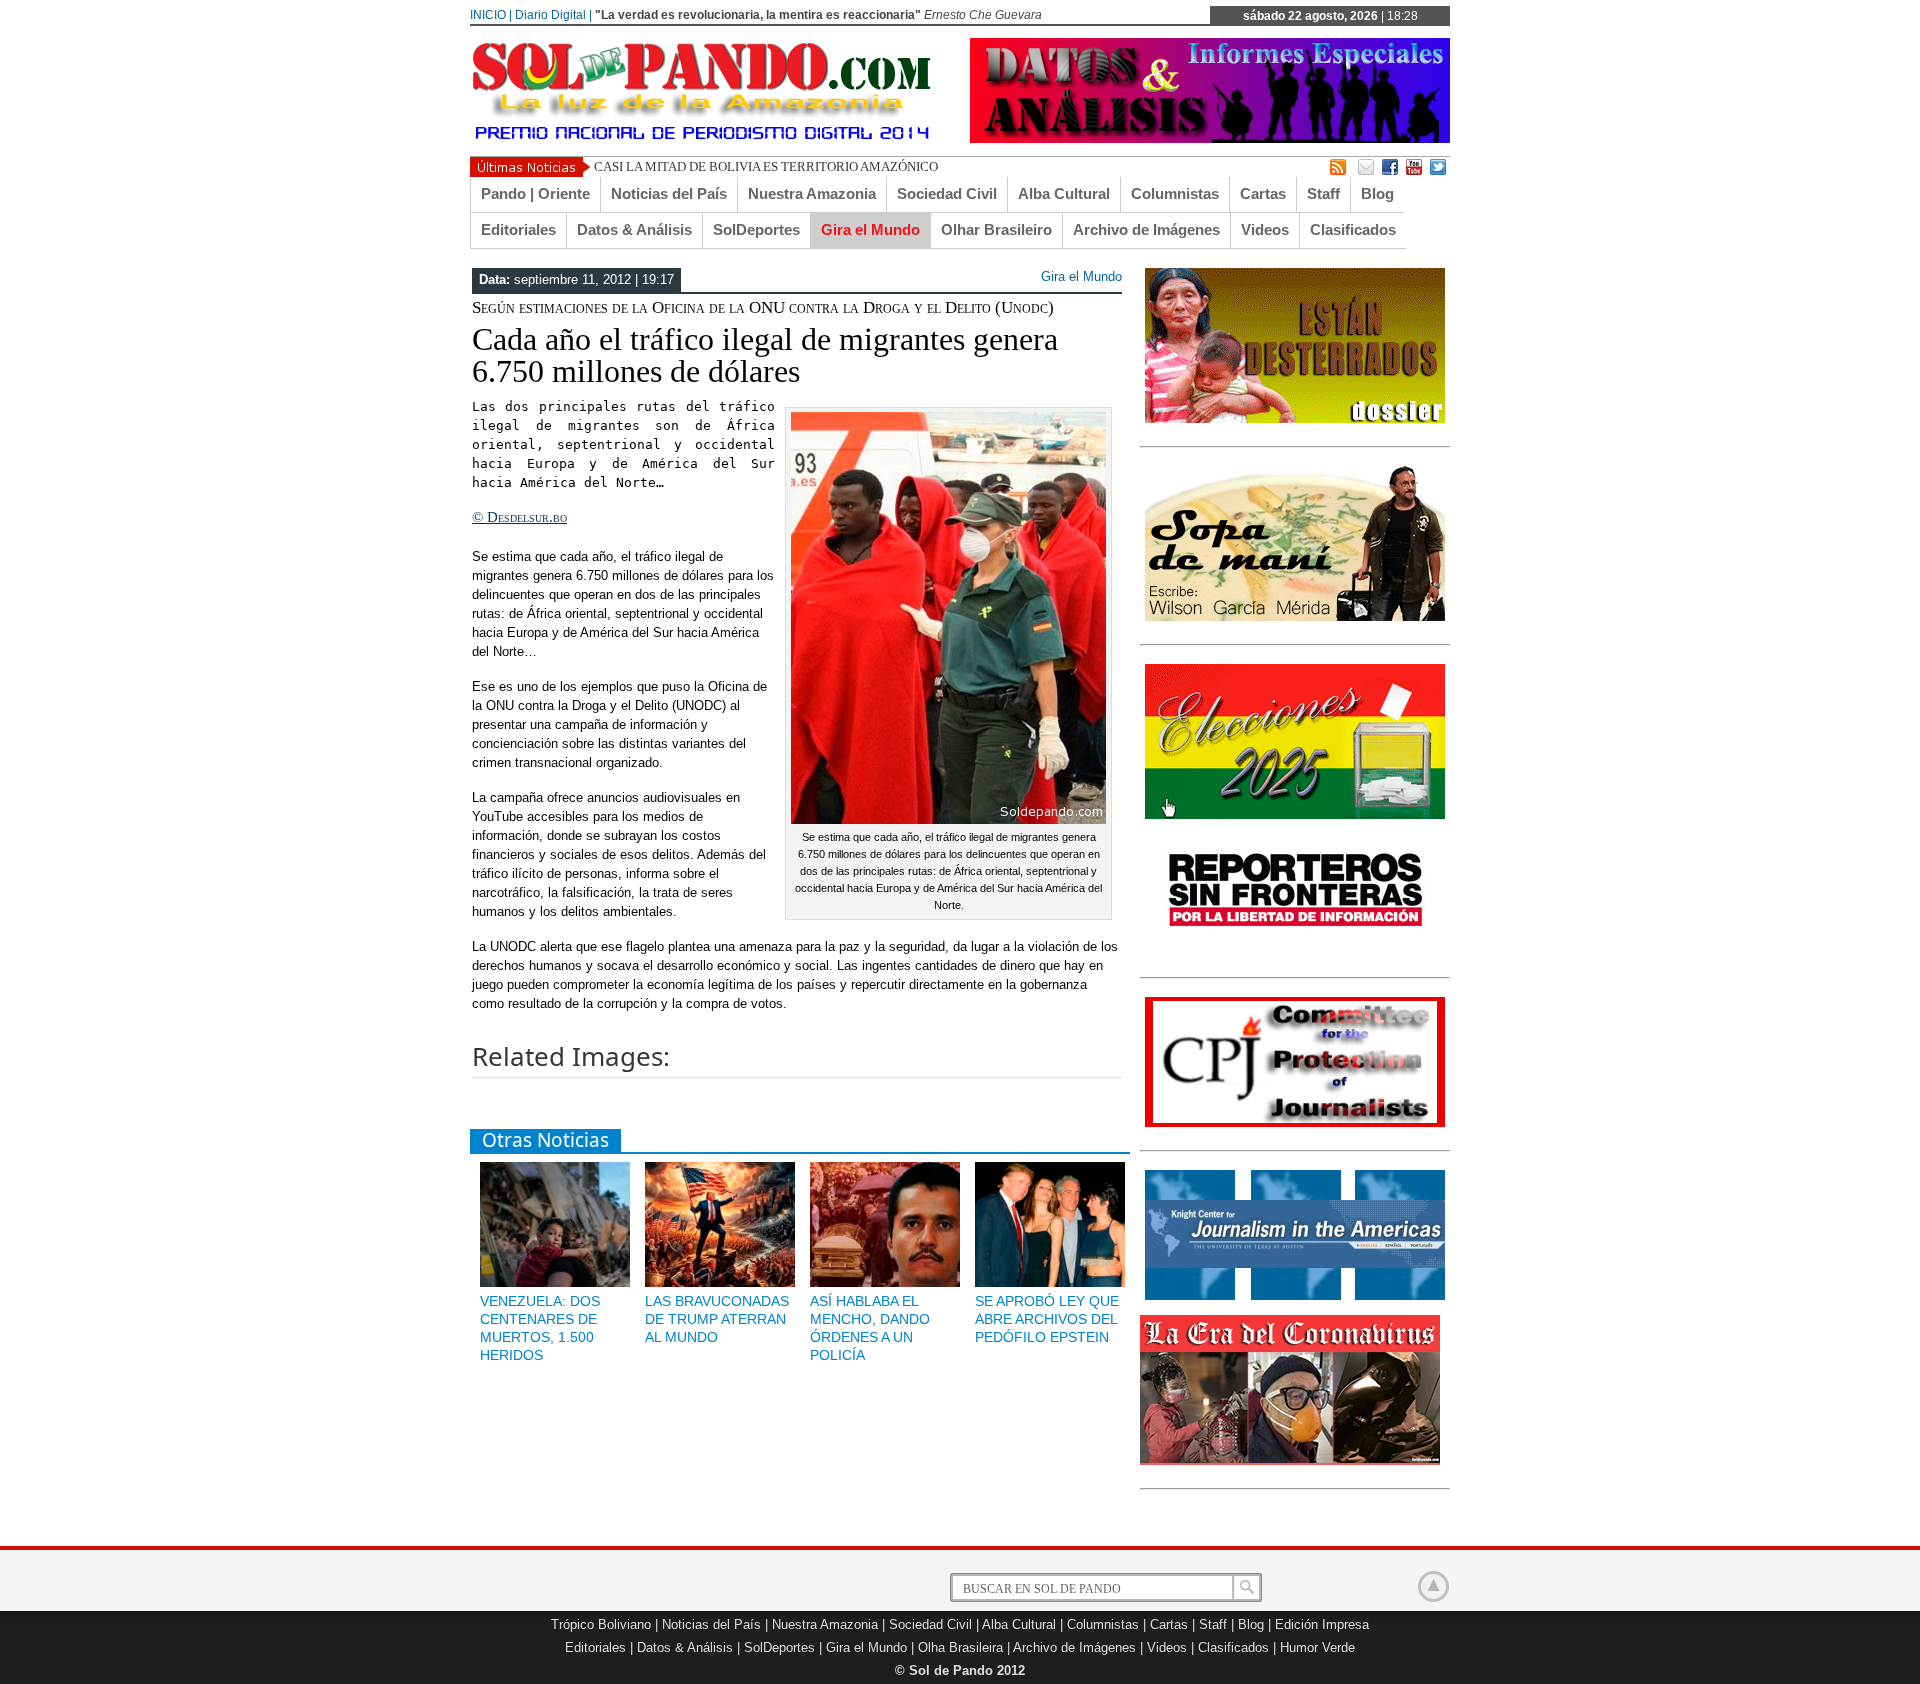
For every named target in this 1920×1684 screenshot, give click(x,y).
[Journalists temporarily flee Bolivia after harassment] (1295, 1123)
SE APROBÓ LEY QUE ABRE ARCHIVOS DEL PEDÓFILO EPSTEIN (1047, 1319)
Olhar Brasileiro (996, 229)
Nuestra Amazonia (812, 193)
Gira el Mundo (870, 229)
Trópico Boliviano (601, 1624)
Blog (1377, 193)
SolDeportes (756, 229)
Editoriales (518, 229)
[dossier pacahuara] (1295, 419)
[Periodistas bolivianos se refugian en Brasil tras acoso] (1295, 1296)
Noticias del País (669, 193)
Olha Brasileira (960, 1647)
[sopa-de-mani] (1295, 617)
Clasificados (1353, 229)
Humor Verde (1317, 1647)
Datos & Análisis (634, 229)
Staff (1323, 193)
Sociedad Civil (947, 193)
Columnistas (1175, 193)
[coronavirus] (1290, 1461)
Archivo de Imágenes (1146, 229)
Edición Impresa (1322, 1624)
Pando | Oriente (535, 193)
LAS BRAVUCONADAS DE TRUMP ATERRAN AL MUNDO (717, 1319)
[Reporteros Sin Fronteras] (1295, 950)
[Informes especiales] (1210, 138)
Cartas (1263, 193)
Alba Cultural (1064, 193)
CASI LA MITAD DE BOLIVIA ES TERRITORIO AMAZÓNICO (766, 166)
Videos (1265, 229)
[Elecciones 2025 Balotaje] (1295, 815)
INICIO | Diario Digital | (531, 15)
